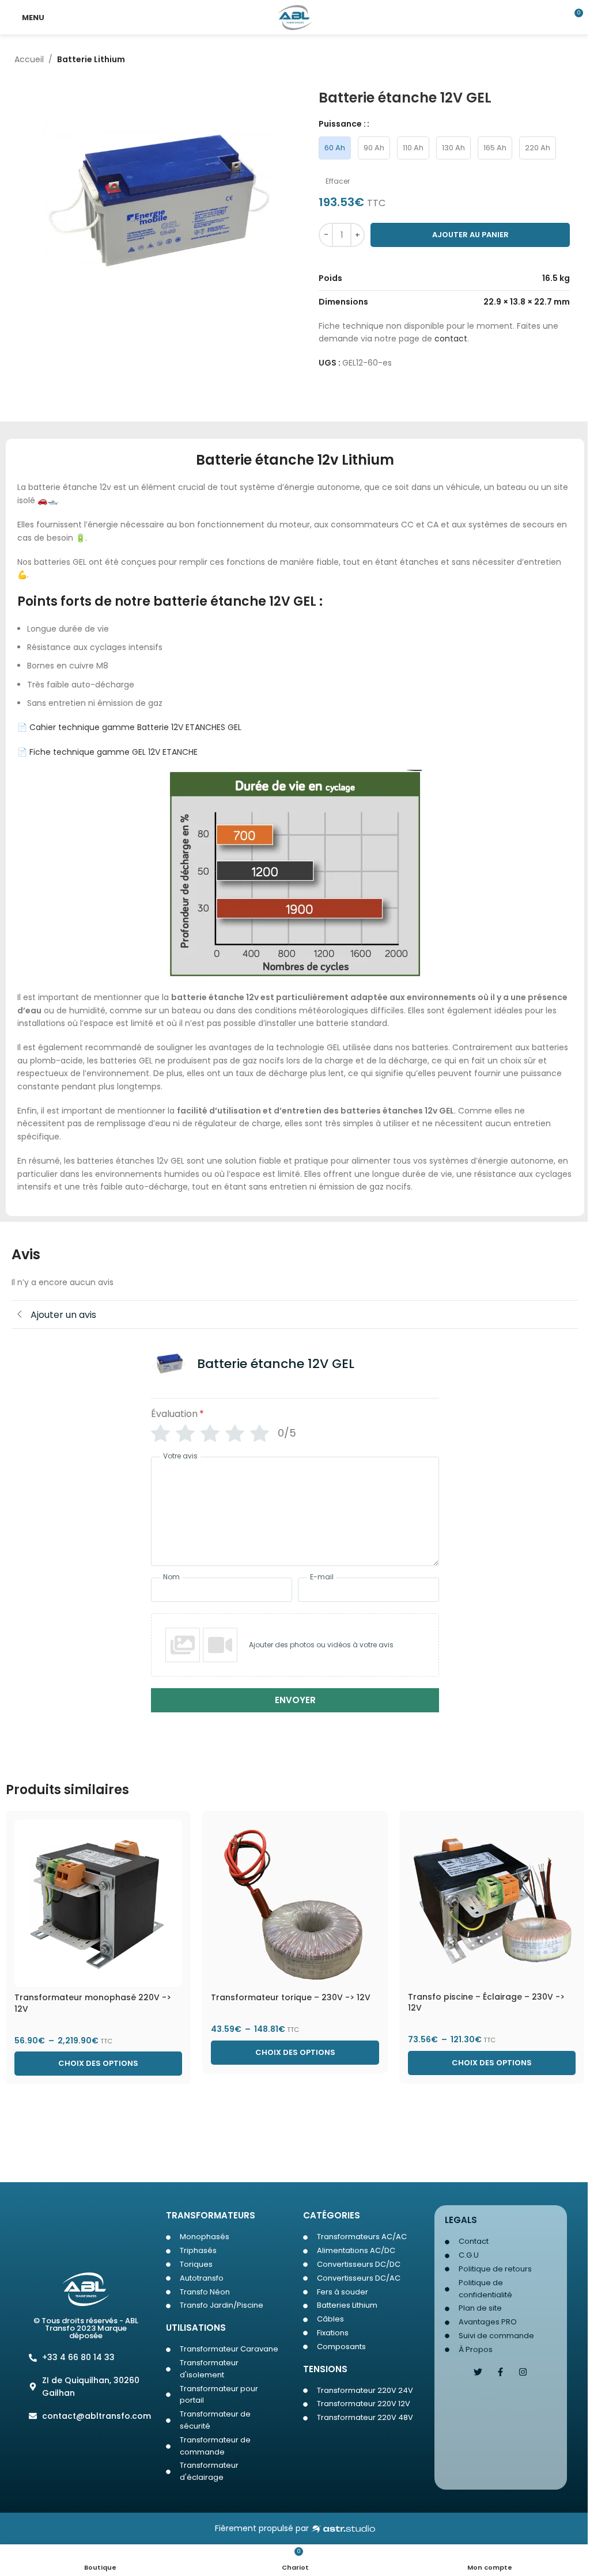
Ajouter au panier (470, 235)
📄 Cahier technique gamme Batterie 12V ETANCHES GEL (129, 727)
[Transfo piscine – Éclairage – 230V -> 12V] (492, 1903)
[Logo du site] (295, 17)
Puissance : (342, 124)
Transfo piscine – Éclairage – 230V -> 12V (486, 2003)
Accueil (29, 59)
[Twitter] (478, 2372)
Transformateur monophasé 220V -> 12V (93, 2003)
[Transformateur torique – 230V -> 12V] (295, 1903)
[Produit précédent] (541, 60)
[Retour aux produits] (555, 60)
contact (451, 339)
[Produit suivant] (569, 60)
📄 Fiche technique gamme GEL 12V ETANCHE (107, 752)
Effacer (338, 181)
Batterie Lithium (91, 59)
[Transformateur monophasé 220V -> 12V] (98, 1903)
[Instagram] (523, 2372)
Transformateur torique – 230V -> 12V (291, 1997)
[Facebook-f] (500, 2372)
